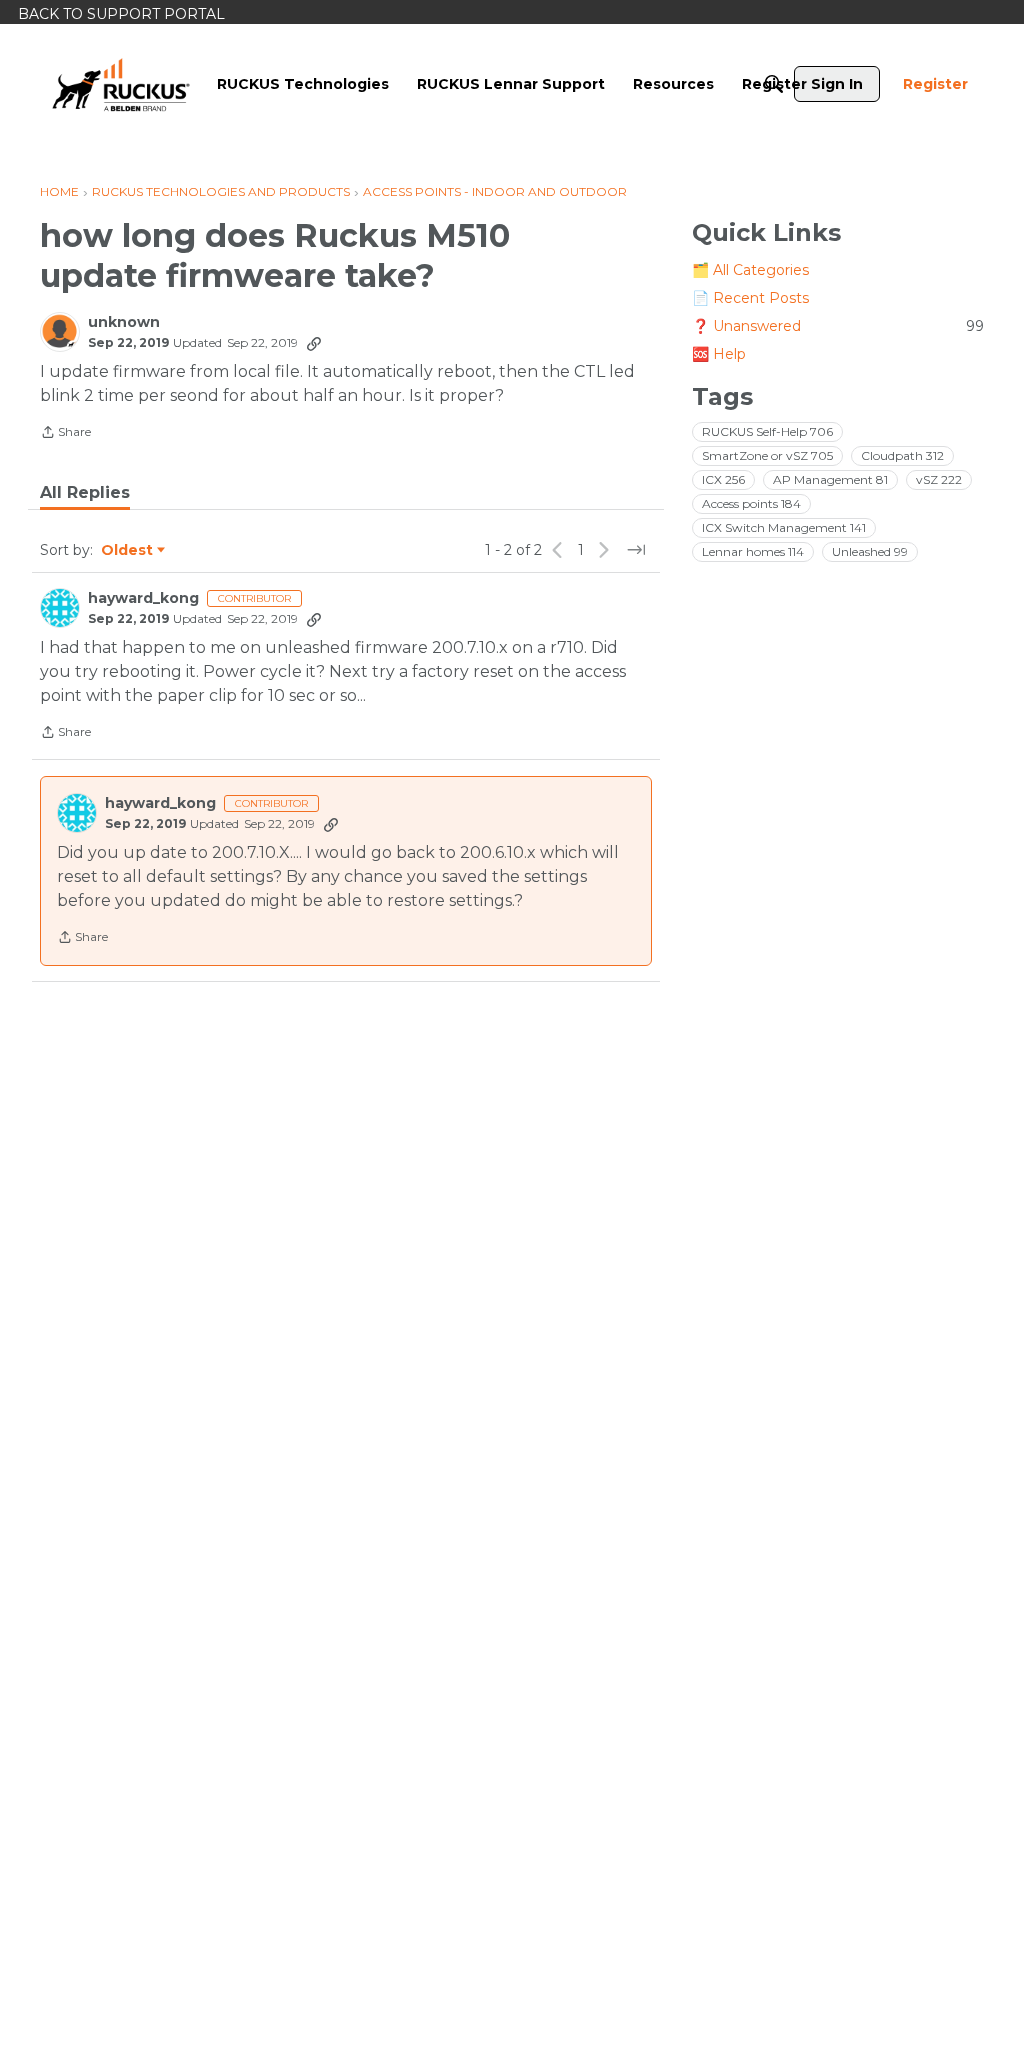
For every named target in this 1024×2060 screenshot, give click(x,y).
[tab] (85, 493)
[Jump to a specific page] (636, 550)
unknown (124, 322)
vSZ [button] (939, 479)
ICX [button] (723, 479)
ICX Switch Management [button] (784, 527)
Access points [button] (751, 503)
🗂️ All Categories (750, 270)
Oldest (128, 551)
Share (65, 434)
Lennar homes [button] (753, 551)
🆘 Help (719, 354)
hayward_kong (143, 598)
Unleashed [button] (870, 551)
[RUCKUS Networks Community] (121, 84)
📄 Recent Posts (750, 298)
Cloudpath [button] (902, 455)
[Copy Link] (314, 343)
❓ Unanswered (838, 326)
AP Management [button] (830, 479)
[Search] (774, 84)
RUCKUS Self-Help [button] (767, 431)
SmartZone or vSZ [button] (767, 455)
